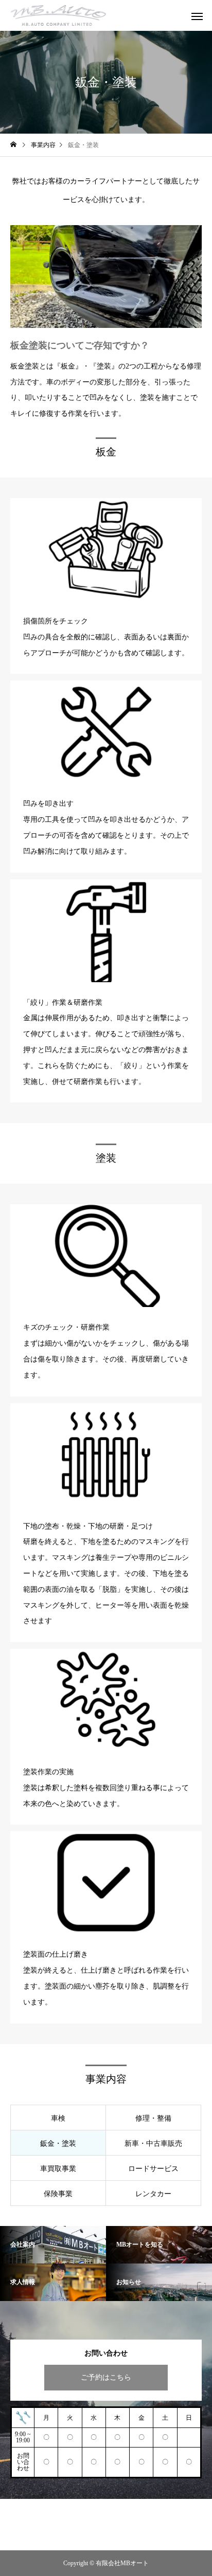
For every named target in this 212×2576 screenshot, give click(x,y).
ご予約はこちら (106, 2377)
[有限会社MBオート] (58, 15)
